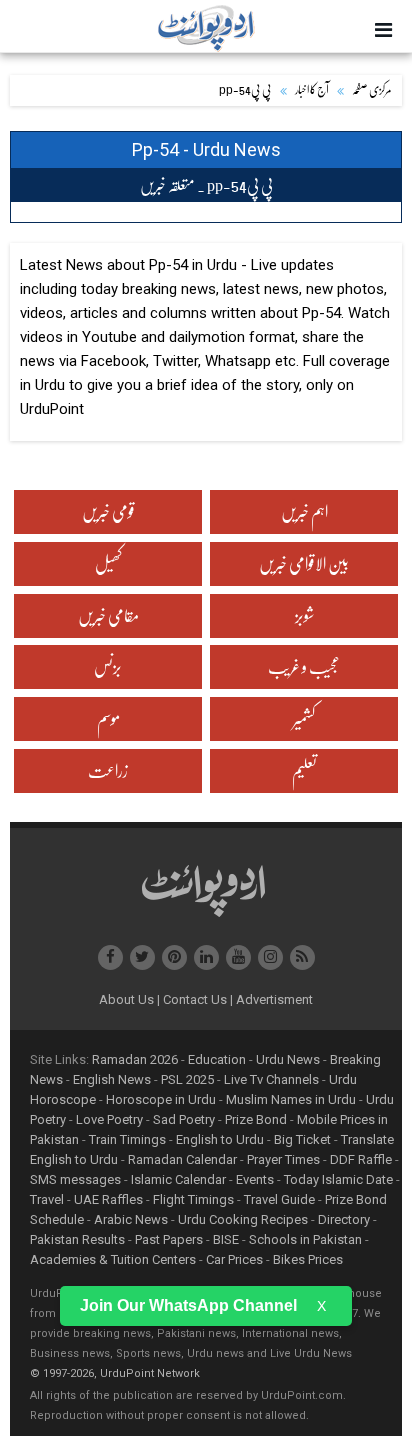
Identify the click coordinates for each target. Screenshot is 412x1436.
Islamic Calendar (178, 1179)
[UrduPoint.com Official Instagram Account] (270, 957)
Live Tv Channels (271, 1079)
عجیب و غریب (304, 666)
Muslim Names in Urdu (291, 1099)
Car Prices (234, 1259)
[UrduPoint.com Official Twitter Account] (142, 957)
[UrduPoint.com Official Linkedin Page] (206, 957)
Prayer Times (283, 1159)
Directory (344, 1219)
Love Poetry (109, 1119)
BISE (226, 1239)
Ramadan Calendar (182, 1159)
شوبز (304, 615)
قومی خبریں (108, 511)
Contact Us (198, 999)
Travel (47, 1199)
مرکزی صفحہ (372, 90)
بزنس (108, 666)
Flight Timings (193, 1199)
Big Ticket (302, 1139)
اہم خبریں (304, 511)
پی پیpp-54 (245, 90)
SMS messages (75, 1179)
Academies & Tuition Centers (113, 1259)
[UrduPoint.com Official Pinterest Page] (174, 957)
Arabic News (131, 1219)
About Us (129, 999)
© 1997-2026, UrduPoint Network (115, 1373)
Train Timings (127, 1139)
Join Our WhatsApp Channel (188, 1305)
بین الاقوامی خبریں (304, 563)
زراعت (108, 770)
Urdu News (288, 1059)
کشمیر (304, 718)
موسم (108, 718)
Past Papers (169, 1239)
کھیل (108, 563)
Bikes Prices (308, 1259)
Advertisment (274, 999)
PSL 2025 (187, 1079)
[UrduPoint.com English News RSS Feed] (302, 957)
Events (255, 1179)
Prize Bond (256, 1119)
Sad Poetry (184, 1119)
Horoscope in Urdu (161, 1099)
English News (112, 1079)
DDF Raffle (361, 1159)
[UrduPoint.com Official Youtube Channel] (238, 957)
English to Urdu (220, 1139)
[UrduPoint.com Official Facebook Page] (110, 957)
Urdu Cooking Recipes (243, 1219)
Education (217, 1059)
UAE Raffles (108, 1199)
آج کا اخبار (312, 90)
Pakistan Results (77, 1239)
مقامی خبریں (108, 615)
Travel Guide (279, 1199)
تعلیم (304, 770)
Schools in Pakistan (305, 1239)
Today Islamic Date (338, 1179)
